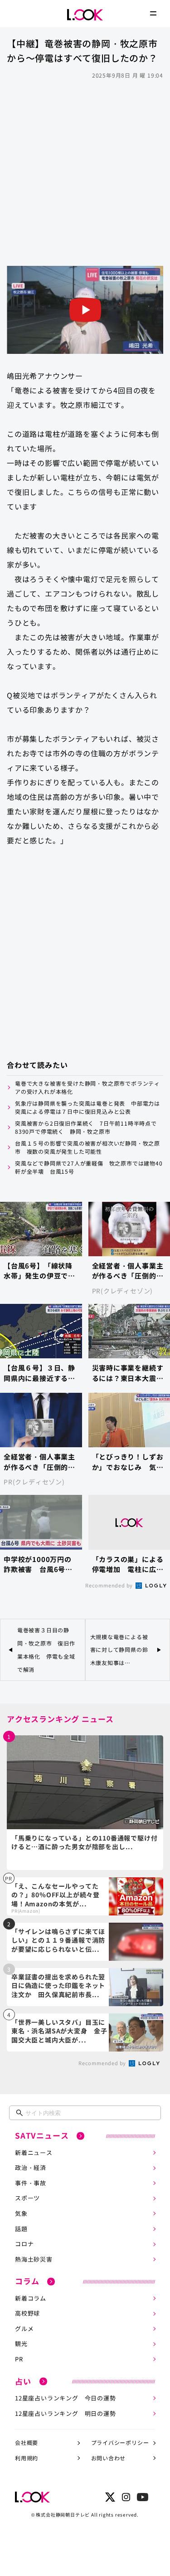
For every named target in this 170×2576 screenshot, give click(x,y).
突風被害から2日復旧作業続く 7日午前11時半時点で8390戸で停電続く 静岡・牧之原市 (86, 1127)
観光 (21, 2343)
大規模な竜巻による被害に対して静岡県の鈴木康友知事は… (119, 1650)
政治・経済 (31, 2167)
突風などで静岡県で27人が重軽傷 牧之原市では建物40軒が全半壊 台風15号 (89, 1167)
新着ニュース (34, 2152)
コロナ (24, 2244)
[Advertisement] (85, 172)
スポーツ (27, 2198)
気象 (21, 2213)
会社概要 (27, 2442)
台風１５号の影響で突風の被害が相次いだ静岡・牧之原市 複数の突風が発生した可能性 (87, 1147)
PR (19, 2359)
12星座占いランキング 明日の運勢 (66, 2413)
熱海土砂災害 (34, 2259)
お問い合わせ (109, 2458)
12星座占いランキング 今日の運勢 (66, 2398)
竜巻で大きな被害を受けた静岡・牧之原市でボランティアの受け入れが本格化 (87, 1087)
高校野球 (27, 2313)
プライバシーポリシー (120, 2442)
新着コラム (31, 2298)
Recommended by (110, 1585)
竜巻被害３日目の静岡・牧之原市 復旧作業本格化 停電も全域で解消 (46, 1649)
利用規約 (27, 2458)
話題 (21, 2229)
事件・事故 (31, 2183)
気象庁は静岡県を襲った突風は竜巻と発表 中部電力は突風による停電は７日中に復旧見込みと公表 (87, 1107)
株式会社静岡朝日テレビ (63, 2515)
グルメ (24, 2329)
